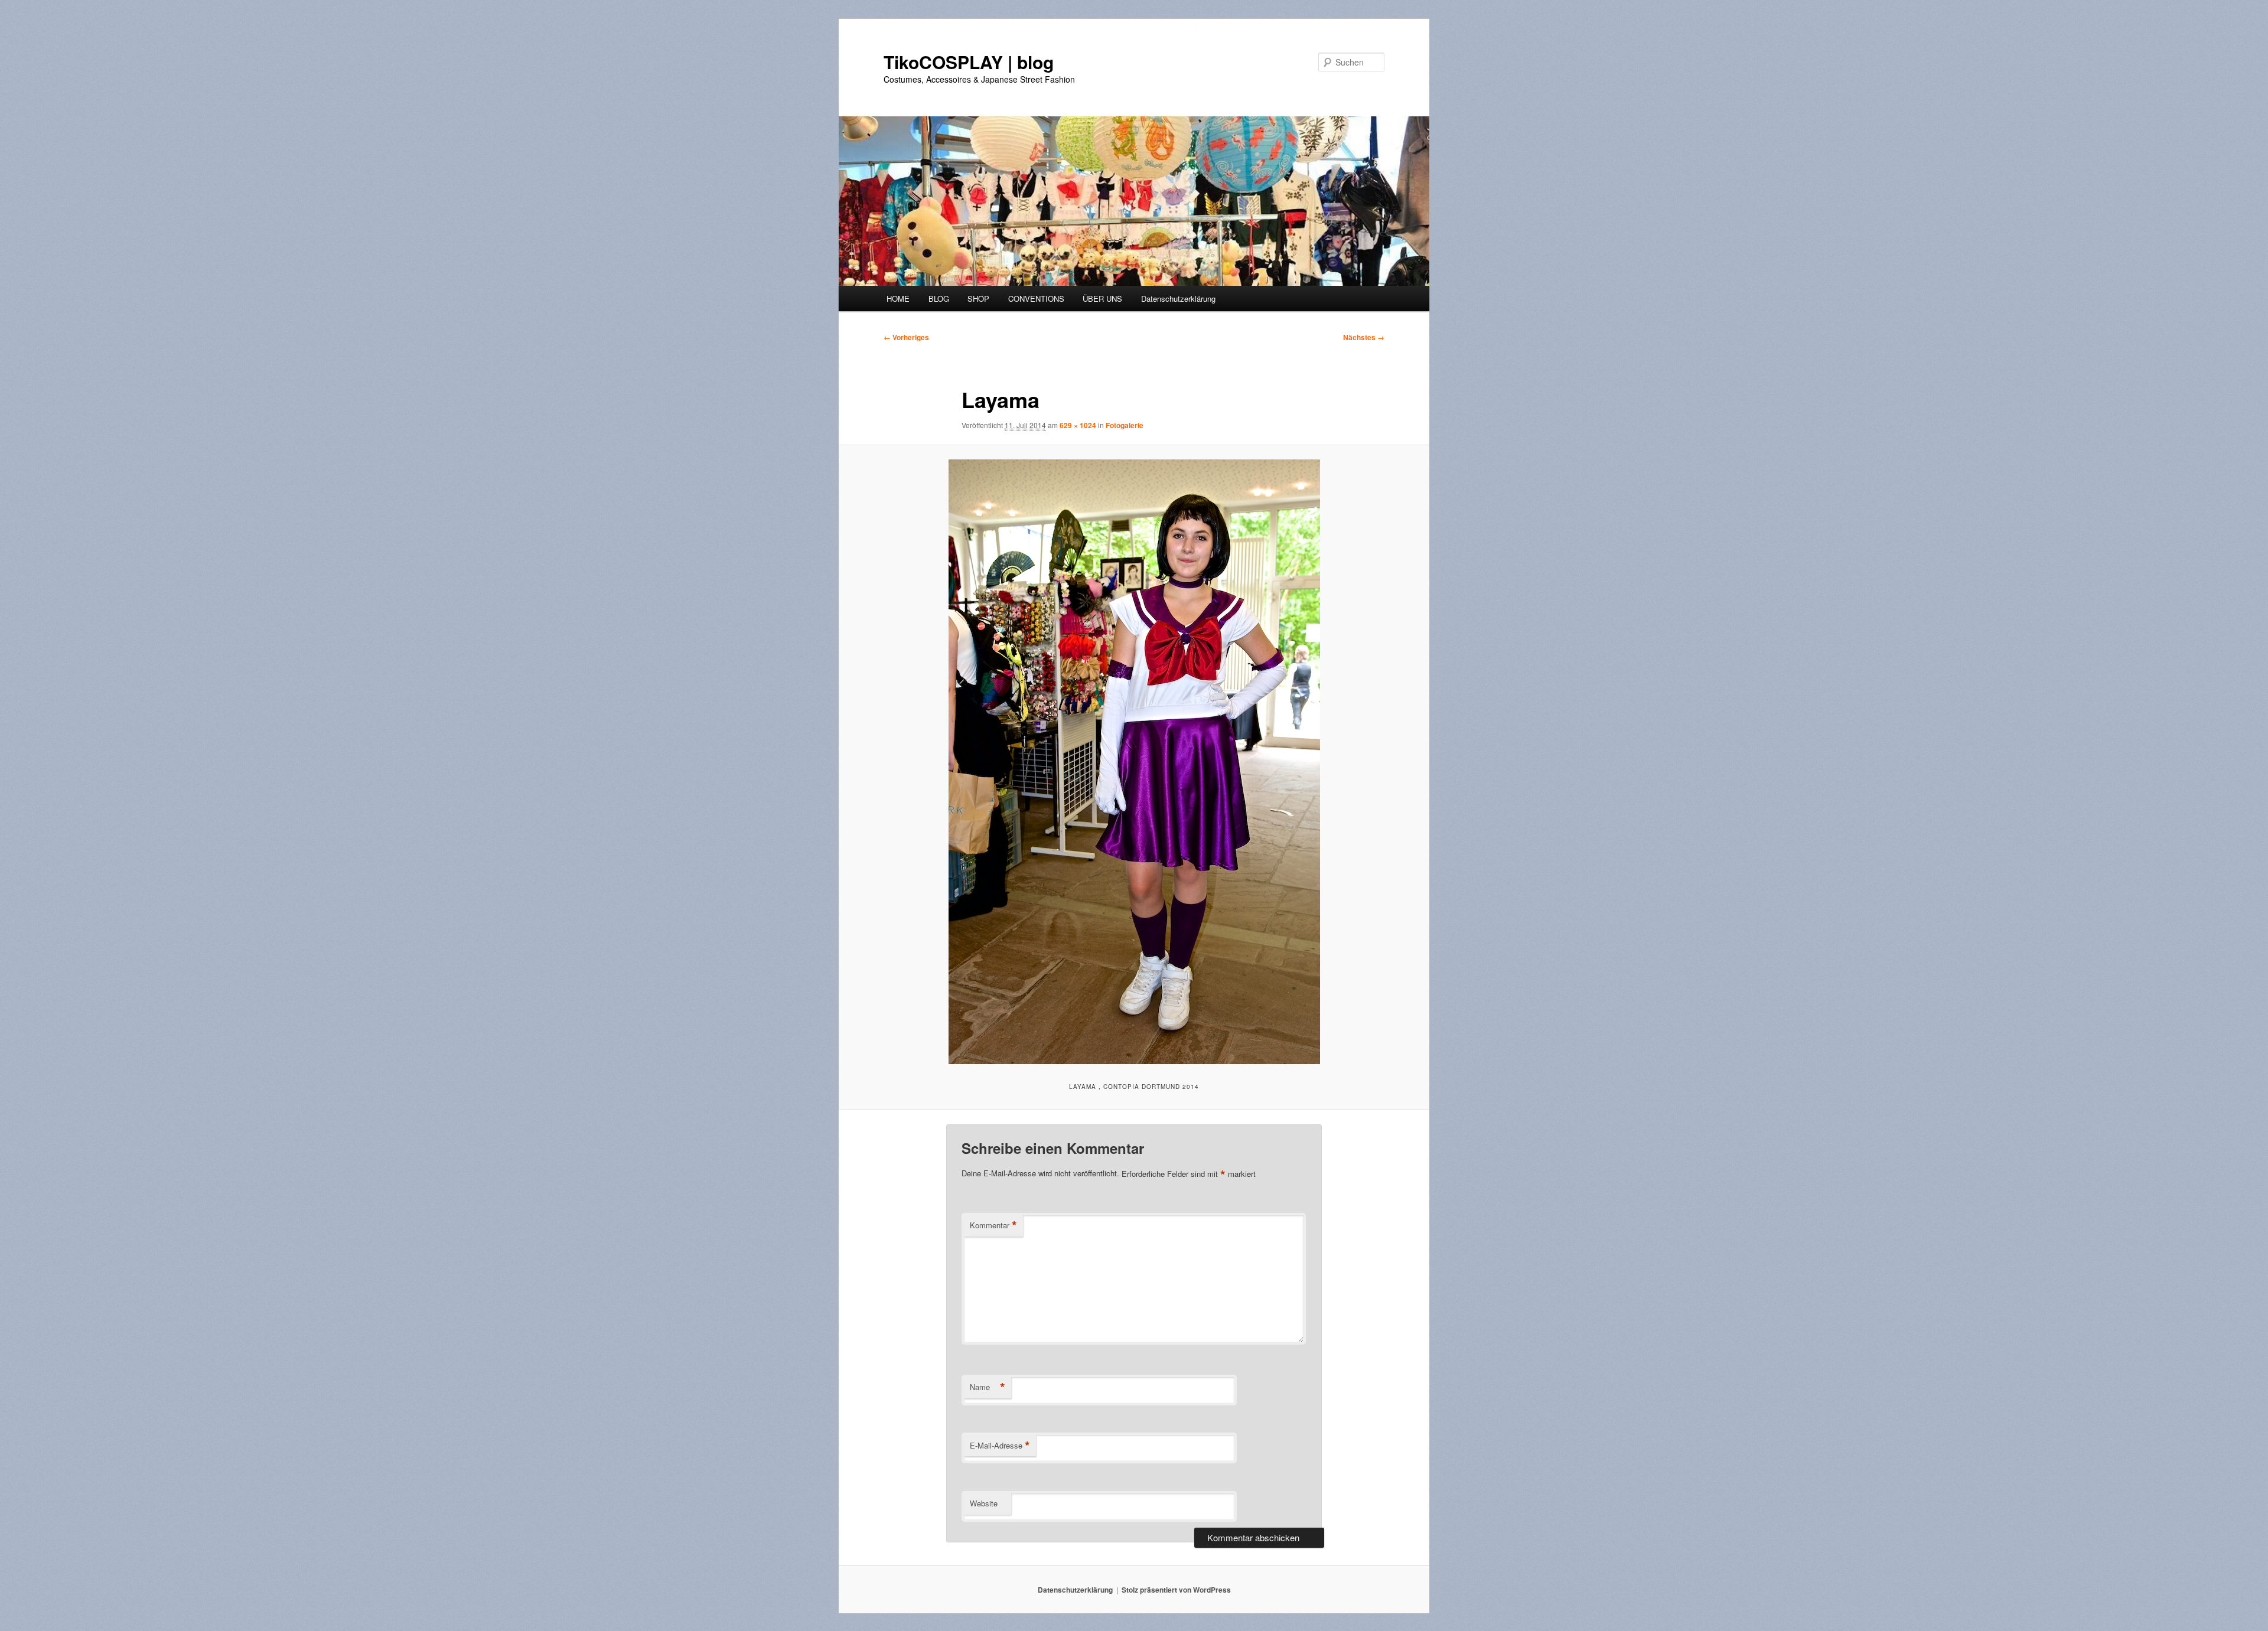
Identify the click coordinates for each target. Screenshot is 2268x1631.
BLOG (939, 299)
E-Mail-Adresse (1000, 1446)
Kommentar (993, 1225)
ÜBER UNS (1102, 299)
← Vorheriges (906, 337)
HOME (898, 299)
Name (988, 1387)
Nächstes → (1364, 337)
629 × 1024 (1078, 425)
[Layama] (1134, 762)
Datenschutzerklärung (1178, 299)
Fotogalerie (1125, 425)
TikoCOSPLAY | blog (969, 62)
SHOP (978, 299)
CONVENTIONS (1036, 299)
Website (984, 1503)
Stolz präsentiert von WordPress (1176, 1590)
